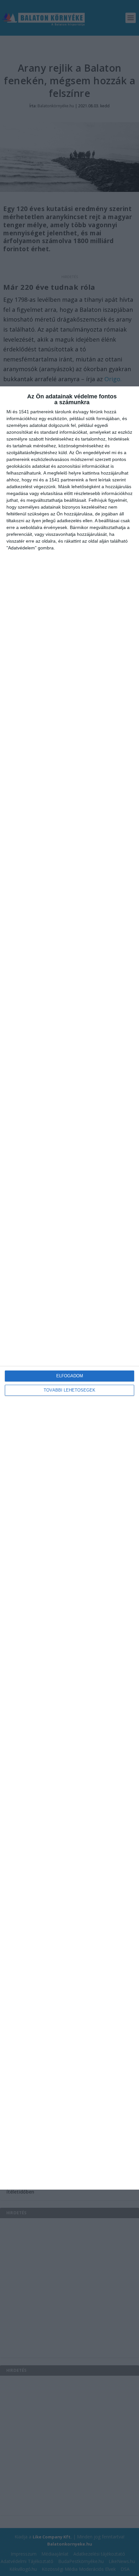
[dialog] (69, 1288)
